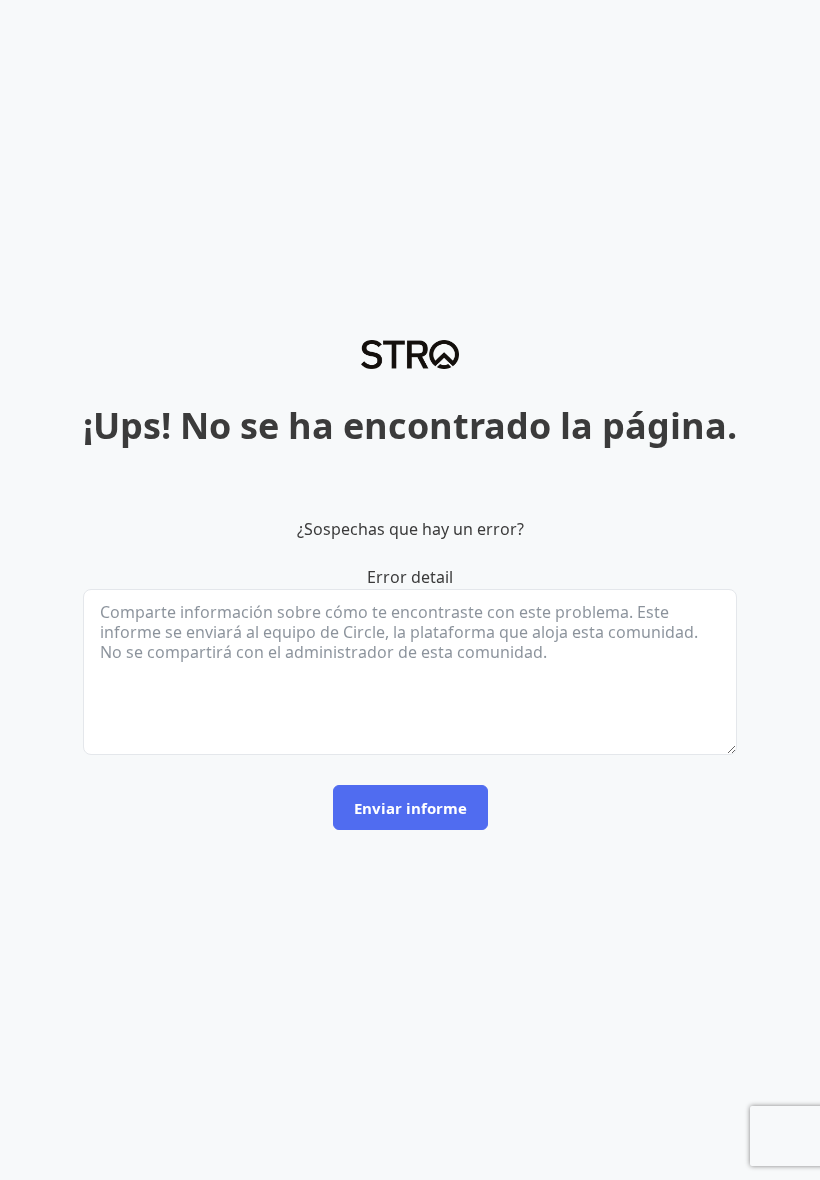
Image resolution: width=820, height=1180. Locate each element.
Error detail (410, 577)
